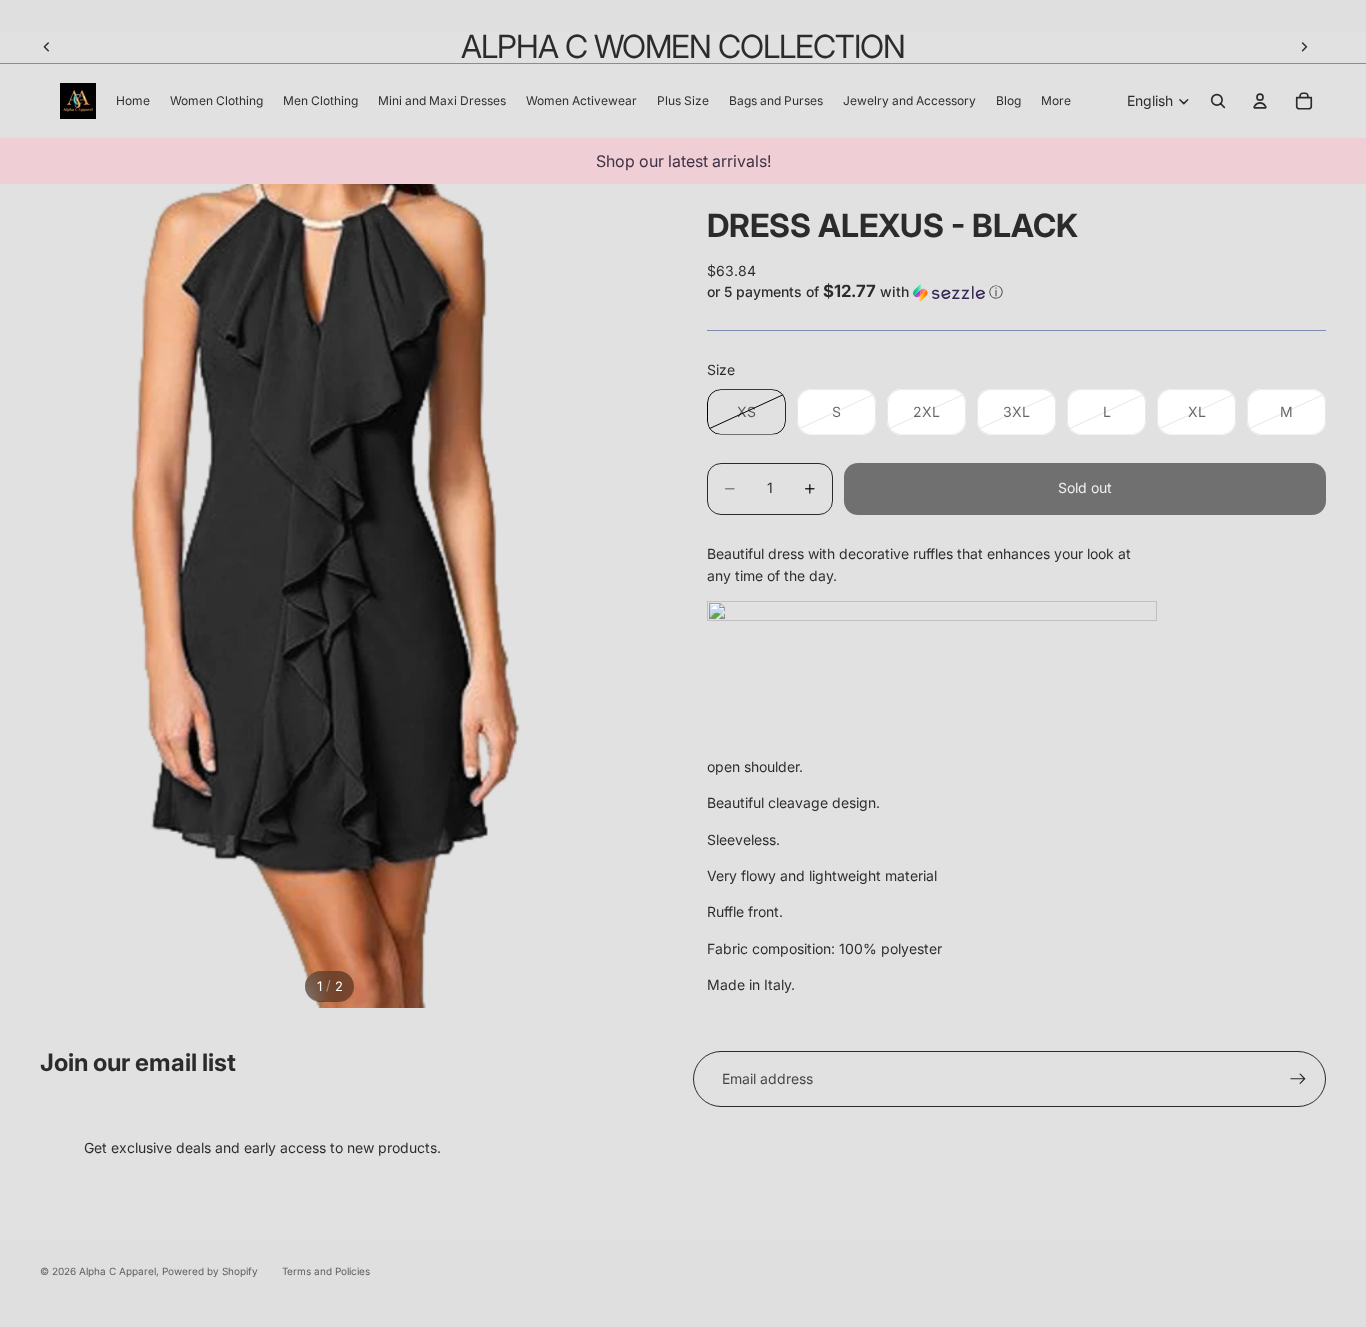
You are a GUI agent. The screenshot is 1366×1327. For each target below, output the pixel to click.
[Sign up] (1298, 1079)
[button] (1016, 292)
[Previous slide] (47, 47)
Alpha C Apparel (117, 1271)
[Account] (1260, 101)
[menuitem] (1056, 101)
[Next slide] (1304, 47)
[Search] (1218, 101)
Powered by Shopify (210, 1271)
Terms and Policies (326, 1271)
